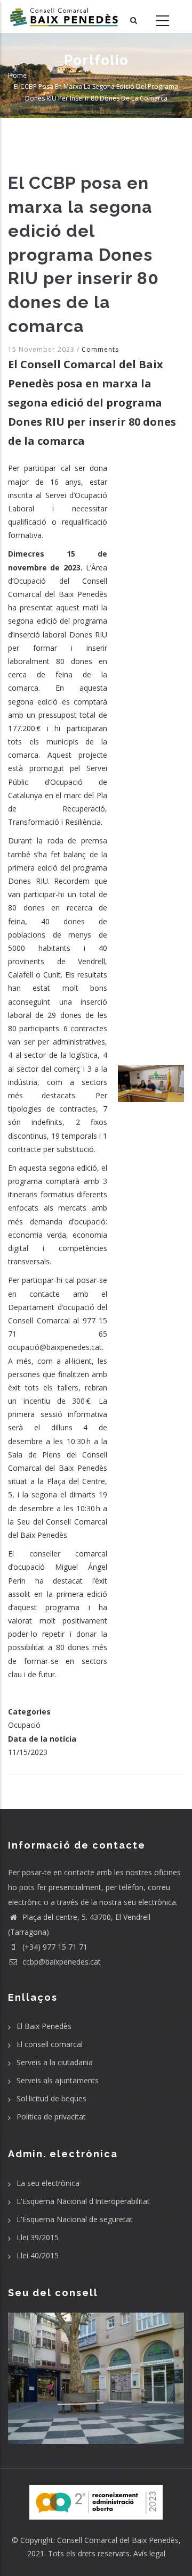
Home (17, 75)
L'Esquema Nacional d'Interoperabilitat (83, 2201)
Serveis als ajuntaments (58, 2080)
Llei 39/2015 (38, 2237)
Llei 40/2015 (38, 2255)
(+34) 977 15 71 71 (54, 1947)
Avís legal (149, 2553)
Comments (100, 349)
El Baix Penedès (44, 2026)
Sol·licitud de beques (51, 2098)
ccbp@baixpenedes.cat (61, 1962)
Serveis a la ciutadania (55, 2062)
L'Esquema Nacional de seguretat (75, 2219)
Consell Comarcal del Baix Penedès (118, 2540)
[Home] (64, 16)
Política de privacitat (51, 2117)
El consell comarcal (50, 2044)
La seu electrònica (48, 2183)
